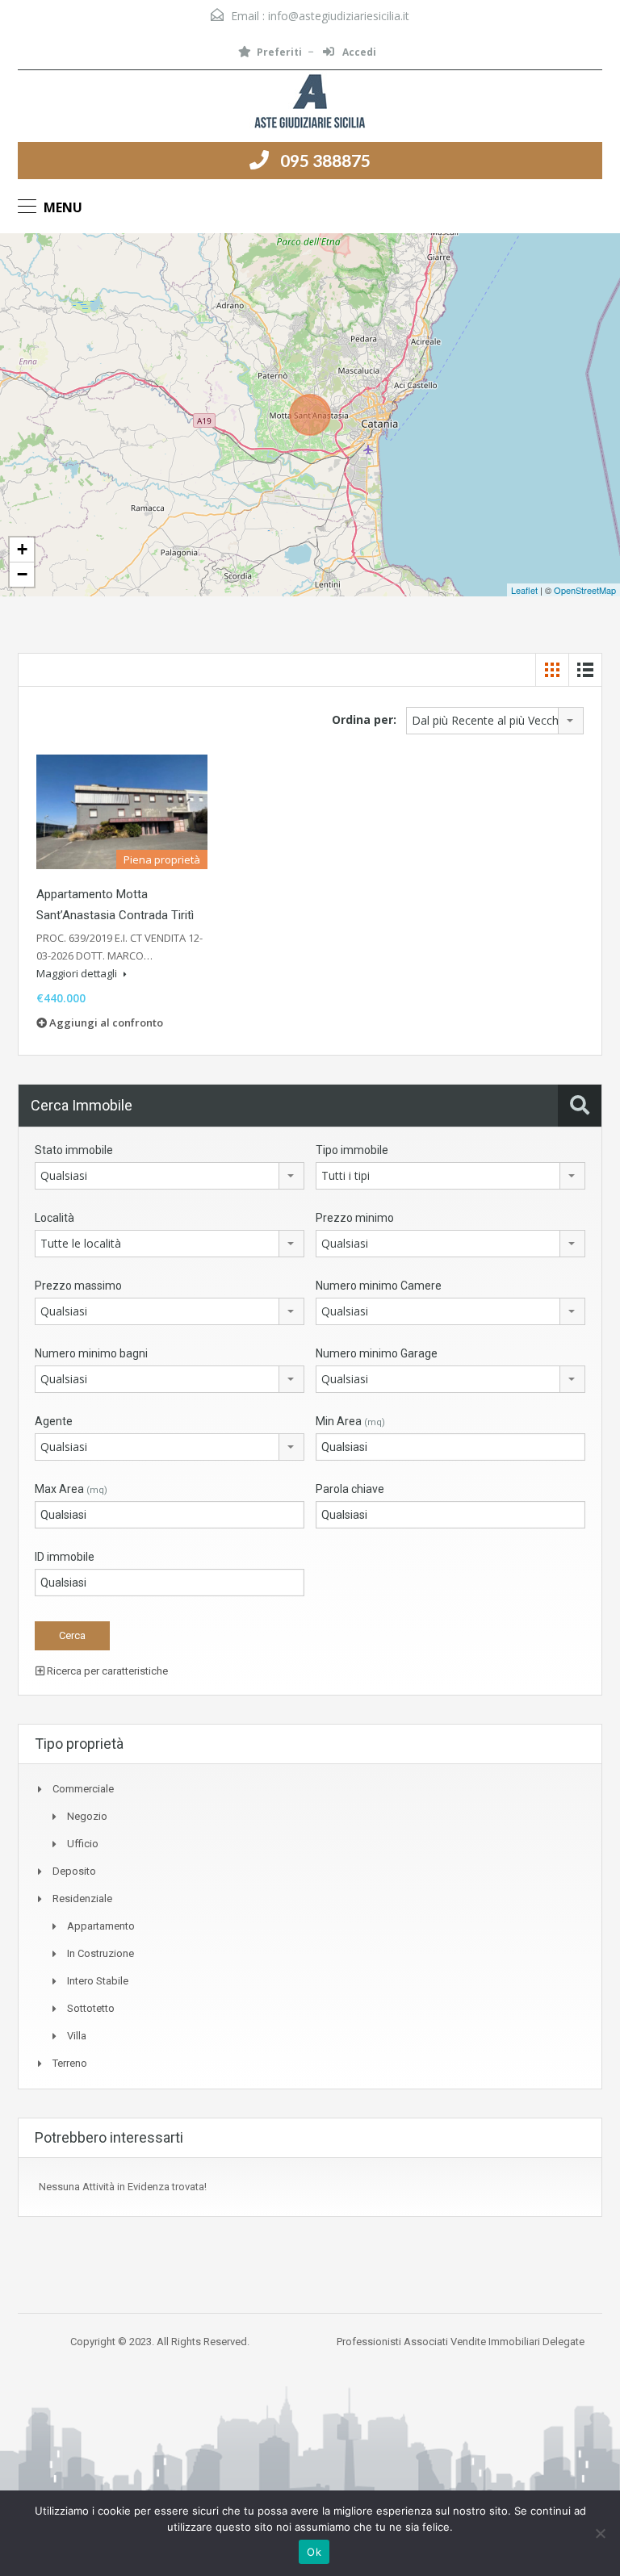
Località (54, 1218)
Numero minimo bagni (91, 1353)
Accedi (358, 52)
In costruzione (101, 1953)
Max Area (71, 1489)
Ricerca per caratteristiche (106, 1671)
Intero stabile (98, 1981)
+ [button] (22, 549)
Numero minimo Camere (379, 1286)
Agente (54, 1421)
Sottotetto (91, 2008)
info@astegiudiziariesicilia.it (339, 16)
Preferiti (279, 52)
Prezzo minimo (355, 1218)
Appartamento (101, 1926)
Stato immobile (74, 1150)
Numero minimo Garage (377, 1353)
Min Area (350, 1421)
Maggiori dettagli (78, 973)
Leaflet (524, 590)
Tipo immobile (352, 1150)
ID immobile (65, 1557)
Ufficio (83, 1844)
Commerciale (83, 1789)
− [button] (22, 574)
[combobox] (495, 721)
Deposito (74, 1871)
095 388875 (325, 160)
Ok (314, 2552)
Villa (77, 2036)
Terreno (70, 2063)
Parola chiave (350, 1489)
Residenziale (82, 1899)
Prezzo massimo (78, 1286)
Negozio (87, 1816)
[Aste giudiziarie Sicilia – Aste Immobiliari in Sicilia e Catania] (310, 102)
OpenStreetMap (585, 590)
